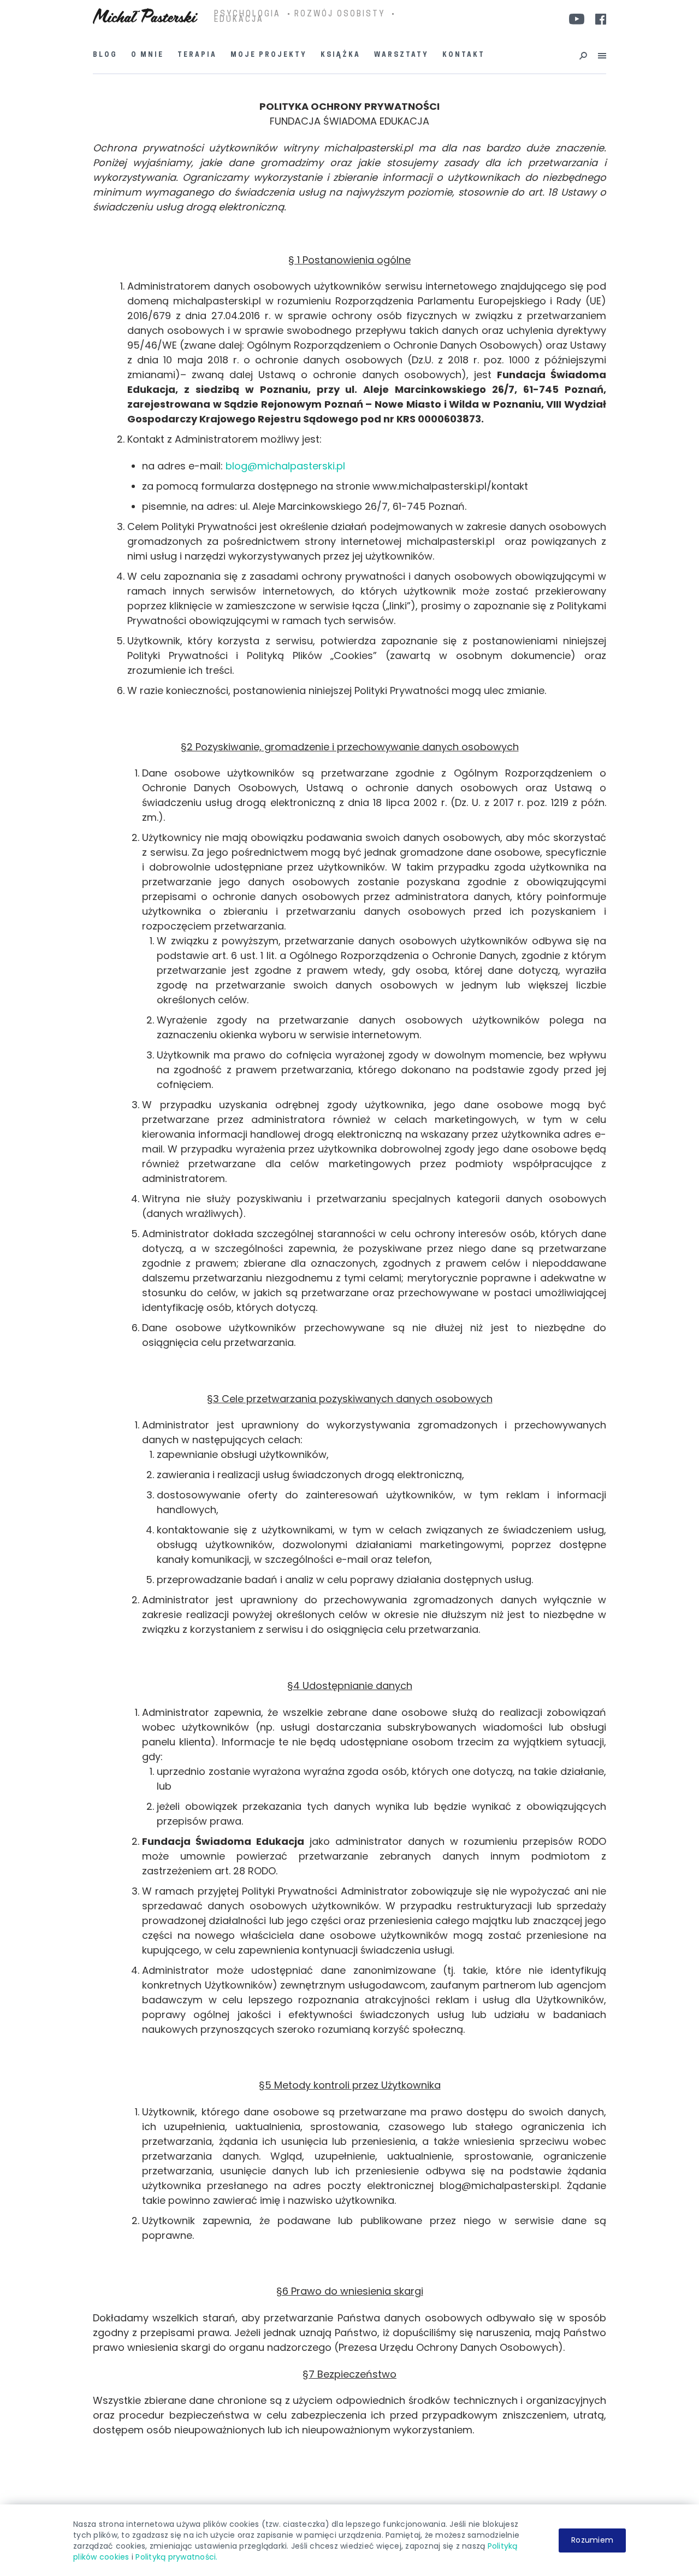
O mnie (147, 55)
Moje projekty (269, 55)
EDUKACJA (239, 20)
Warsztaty (401, 55)
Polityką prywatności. (176, 2557)
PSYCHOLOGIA (247, 15)
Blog (105, 55)
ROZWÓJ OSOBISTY (340, 15)
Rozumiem (592, 2540)
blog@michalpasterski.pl (285, 466)
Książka (340, 55)
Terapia (197, 55)
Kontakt (464, 55)
